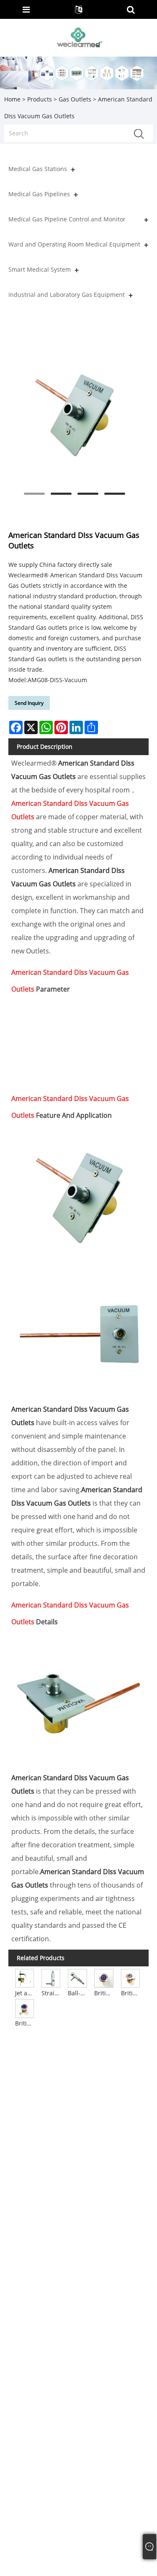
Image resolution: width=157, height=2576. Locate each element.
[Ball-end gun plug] (77, 1978)
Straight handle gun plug (51, 1993)
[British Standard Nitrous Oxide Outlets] (24, 2008)
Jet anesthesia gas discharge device (25, 1993)
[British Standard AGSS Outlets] (104, 1978)
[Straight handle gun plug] (51, 1978)
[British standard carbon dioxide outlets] (130, 1978)
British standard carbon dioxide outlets (131, 1993)
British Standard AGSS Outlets (104, 1993)
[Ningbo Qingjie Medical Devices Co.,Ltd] (79, 37)
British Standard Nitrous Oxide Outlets (25, 2023)
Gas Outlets (75, 99)
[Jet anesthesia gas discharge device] (24, 1978)
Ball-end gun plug (78, 1993)
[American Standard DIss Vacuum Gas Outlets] (74, 415)
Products (40, 99)
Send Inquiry (29, 703)
